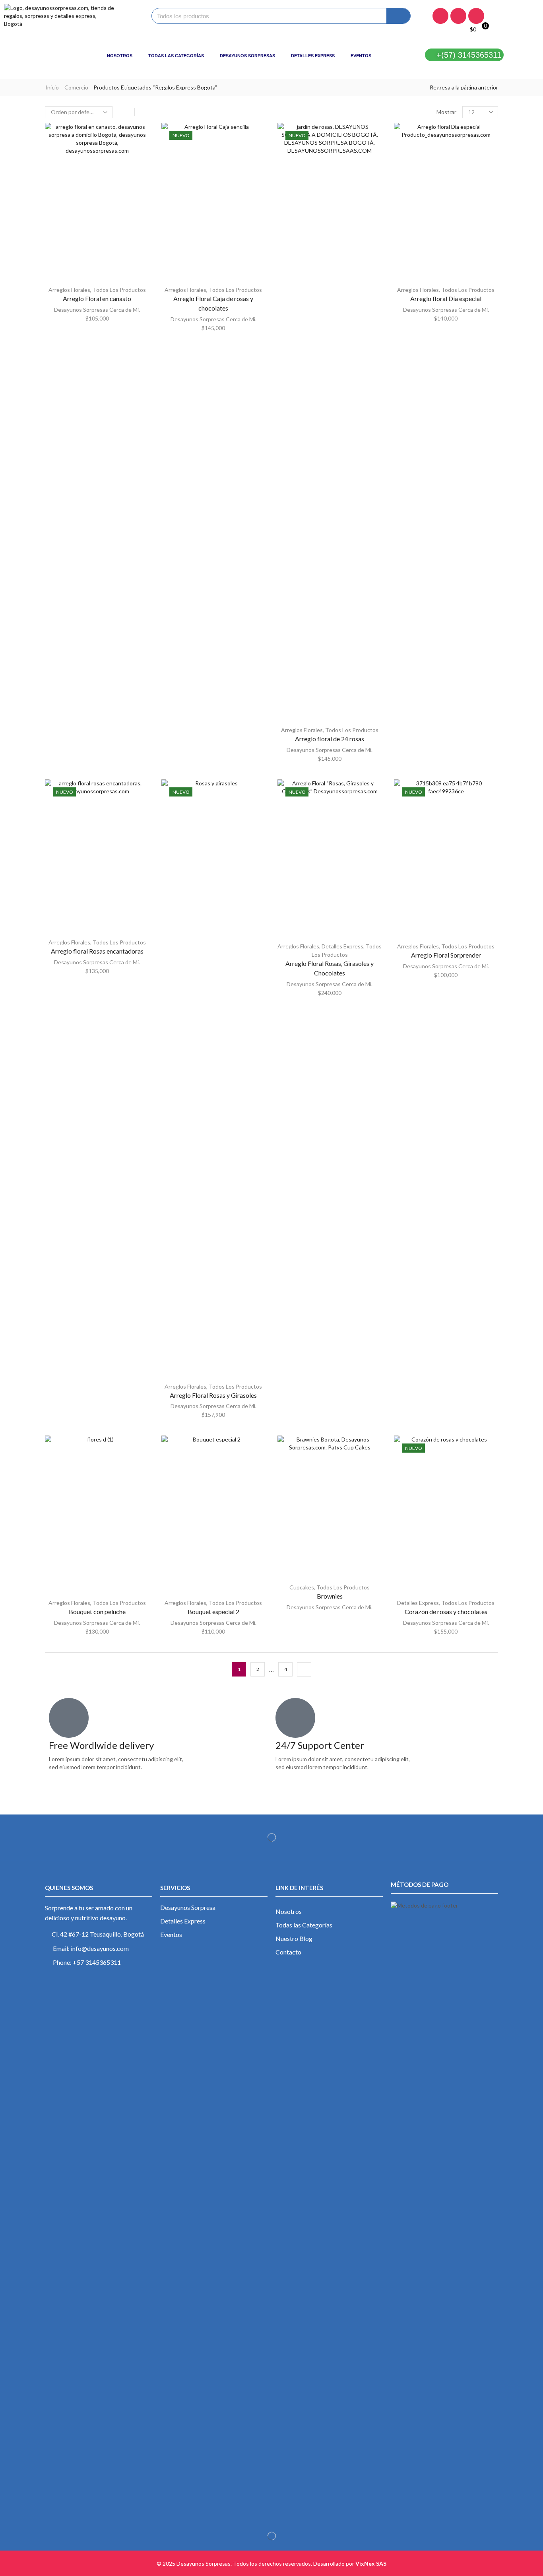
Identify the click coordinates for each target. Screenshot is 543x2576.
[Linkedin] (476, 16)
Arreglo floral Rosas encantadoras (97, 951)
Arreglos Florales (69, 290)
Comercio (76, 87)
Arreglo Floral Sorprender (446, 955)
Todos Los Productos (119, 290)
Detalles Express (313, 56)
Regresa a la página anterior (464, 87)
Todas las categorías (176, 56)
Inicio (52, 87)
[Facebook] (440, 16)
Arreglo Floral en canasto (97, 298)
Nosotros (120, 56)
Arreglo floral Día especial (446, 298)
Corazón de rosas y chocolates (446, 1611)
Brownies (330, 1596)
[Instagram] (458, 16)
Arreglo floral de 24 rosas (330, 739)
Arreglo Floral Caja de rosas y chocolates (213, 303)
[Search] (398, 16)
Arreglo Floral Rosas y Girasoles (213, 1395)
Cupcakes (302, 1587)
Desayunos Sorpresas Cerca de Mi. (97, 310)
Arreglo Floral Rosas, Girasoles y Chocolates (330, 968)
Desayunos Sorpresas (247, 56)
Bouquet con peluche (97, 1611)
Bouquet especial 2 (213, 1611)
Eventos (361, 56)
